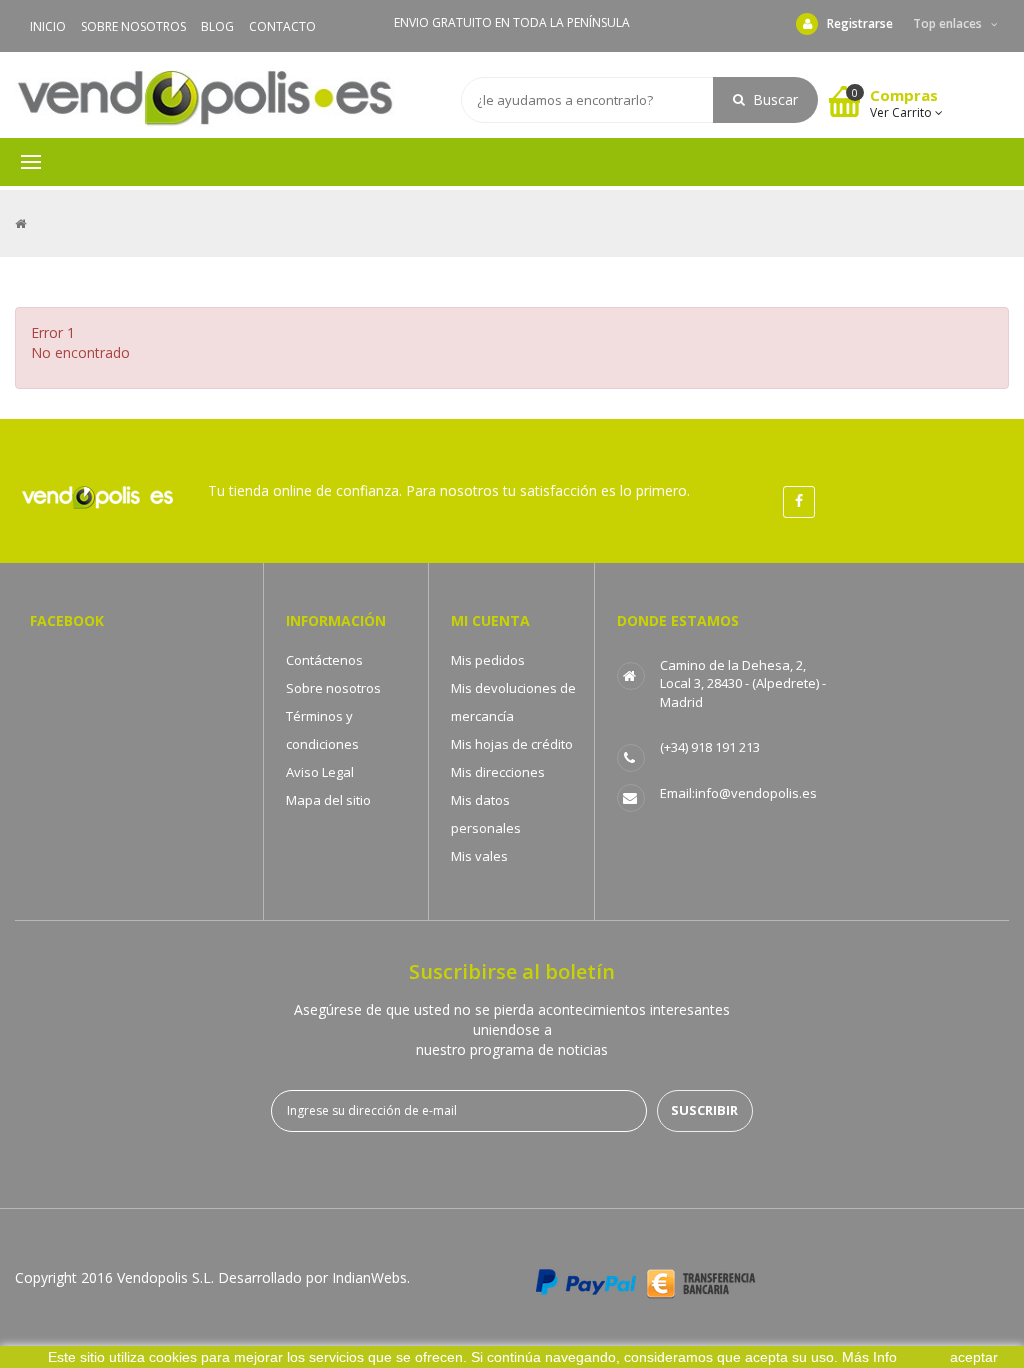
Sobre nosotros (333, 688)
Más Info (869, 1357)
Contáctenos (324, 660)
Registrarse (860, 23)
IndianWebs (369, 1277)
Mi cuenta (490, 620)
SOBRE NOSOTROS (133, 26)
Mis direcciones (498, 772)
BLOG (217, 26)
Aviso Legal (320, 772)
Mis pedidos (488, 660)
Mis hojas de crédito (512, 744)
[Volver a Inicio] (20, 223)
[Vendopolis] (205, 98)
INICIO (48, 26)
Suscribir (704, 1110)
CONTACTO (282, 26)
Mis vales (479, 856)
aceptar (974, 1357)
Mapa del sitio (328, 800)
